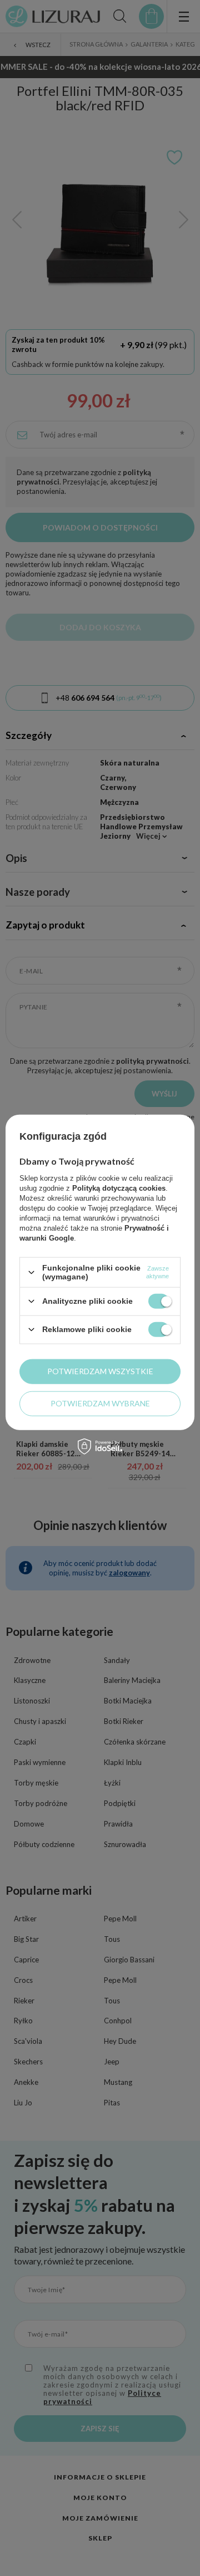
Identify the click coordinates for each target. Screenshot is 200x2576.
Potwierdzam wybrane (100, 1403)
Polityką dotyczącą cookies (119, 1188)
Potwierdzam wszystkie (100, 1371)
